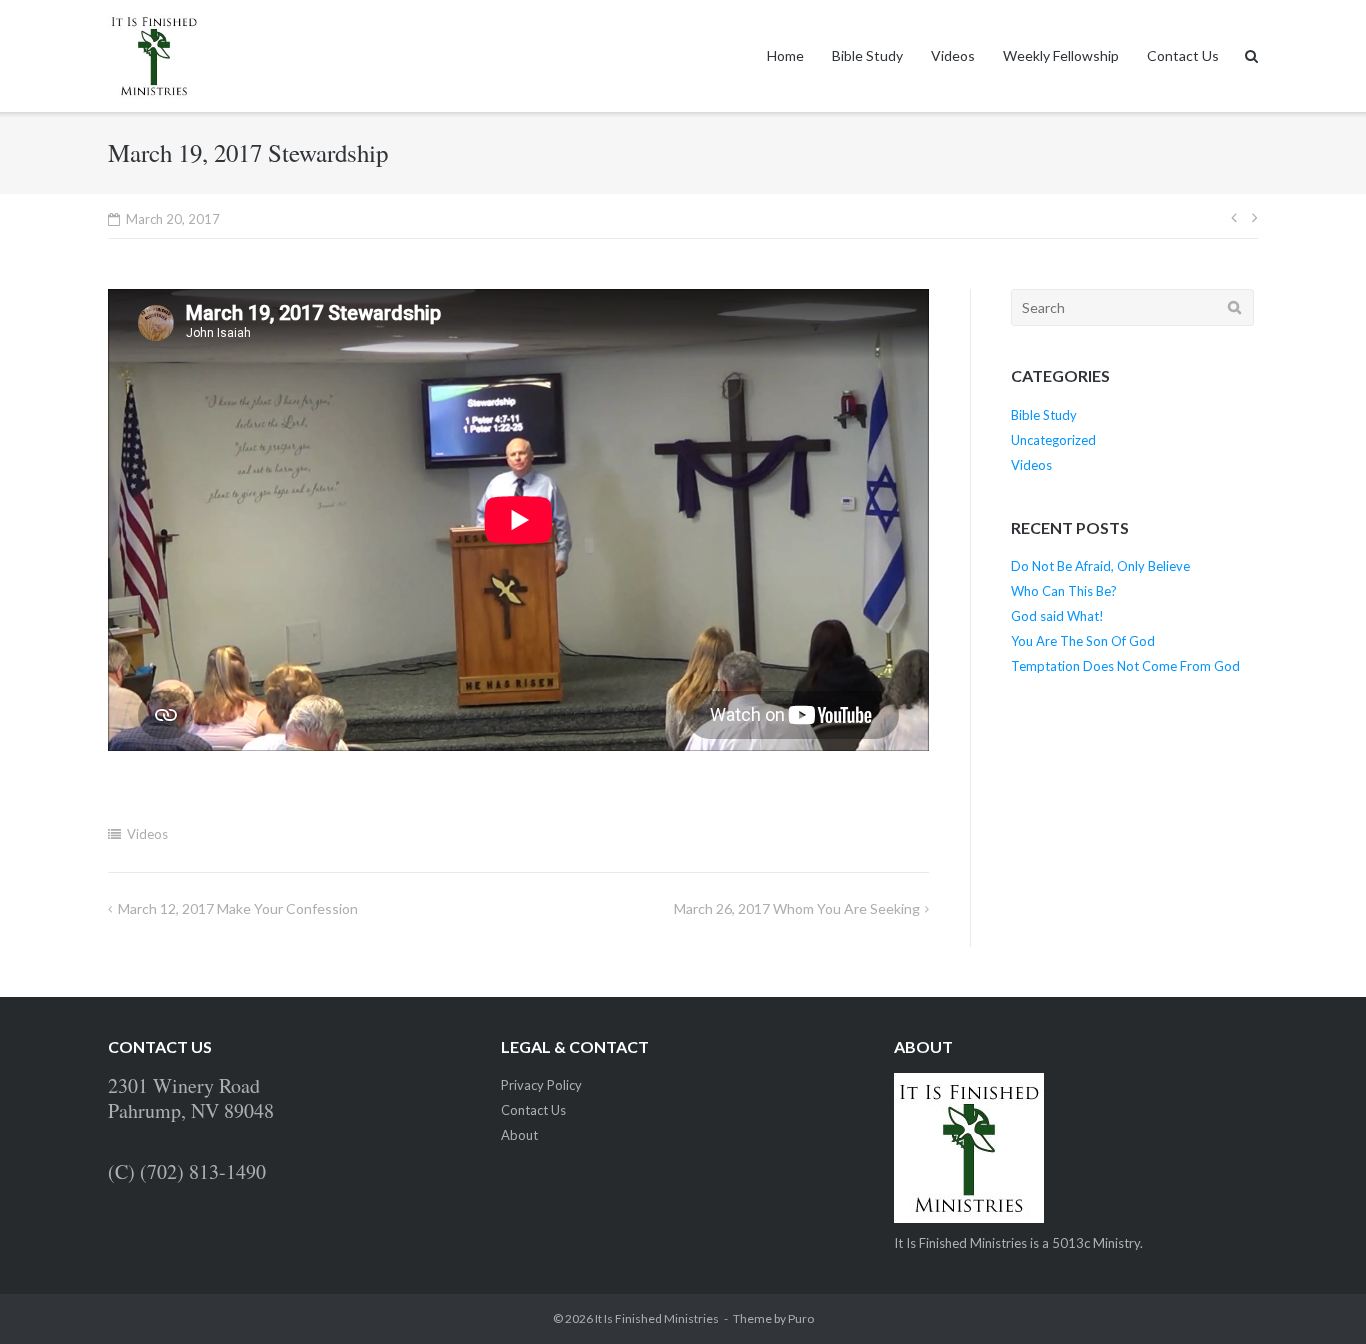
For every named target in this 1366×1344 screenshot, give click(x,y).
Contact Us (1183, 55)
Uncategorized (1053, 440)
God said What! (1057, 616)
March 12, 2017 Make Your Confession (238, 908)
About (519, 1135)
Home (785, 55)
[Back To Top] (1316, 1296)
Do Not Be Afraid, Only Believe (1100, 566)
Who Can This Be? (1064, 591)
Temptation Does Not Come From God (1125, 666)
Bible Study (867, 55)
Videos (953, 55)
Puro (801, 1318)
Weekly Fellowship (1061, 55)
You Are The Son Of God (1083, 641)
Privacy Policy (541, 1085)
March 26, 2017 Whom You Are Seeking (797, 908)
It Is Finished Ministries (657, 1318)
